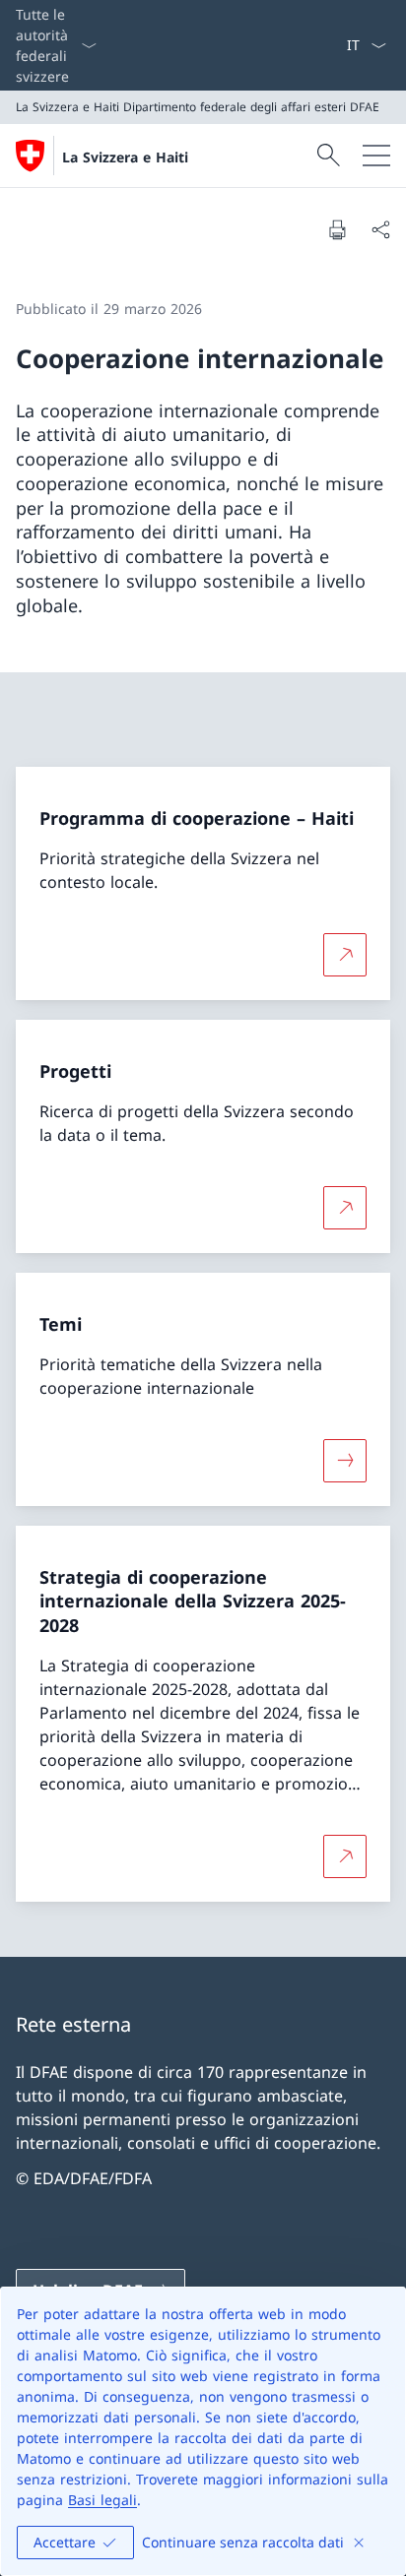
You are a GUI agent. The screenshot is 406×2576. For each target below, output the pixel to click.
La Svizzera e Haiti (125, 157)
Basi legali (102, 2500)
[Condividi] (380, 229)
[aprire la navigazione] (376, 156)
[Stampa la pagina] (337, 229)
